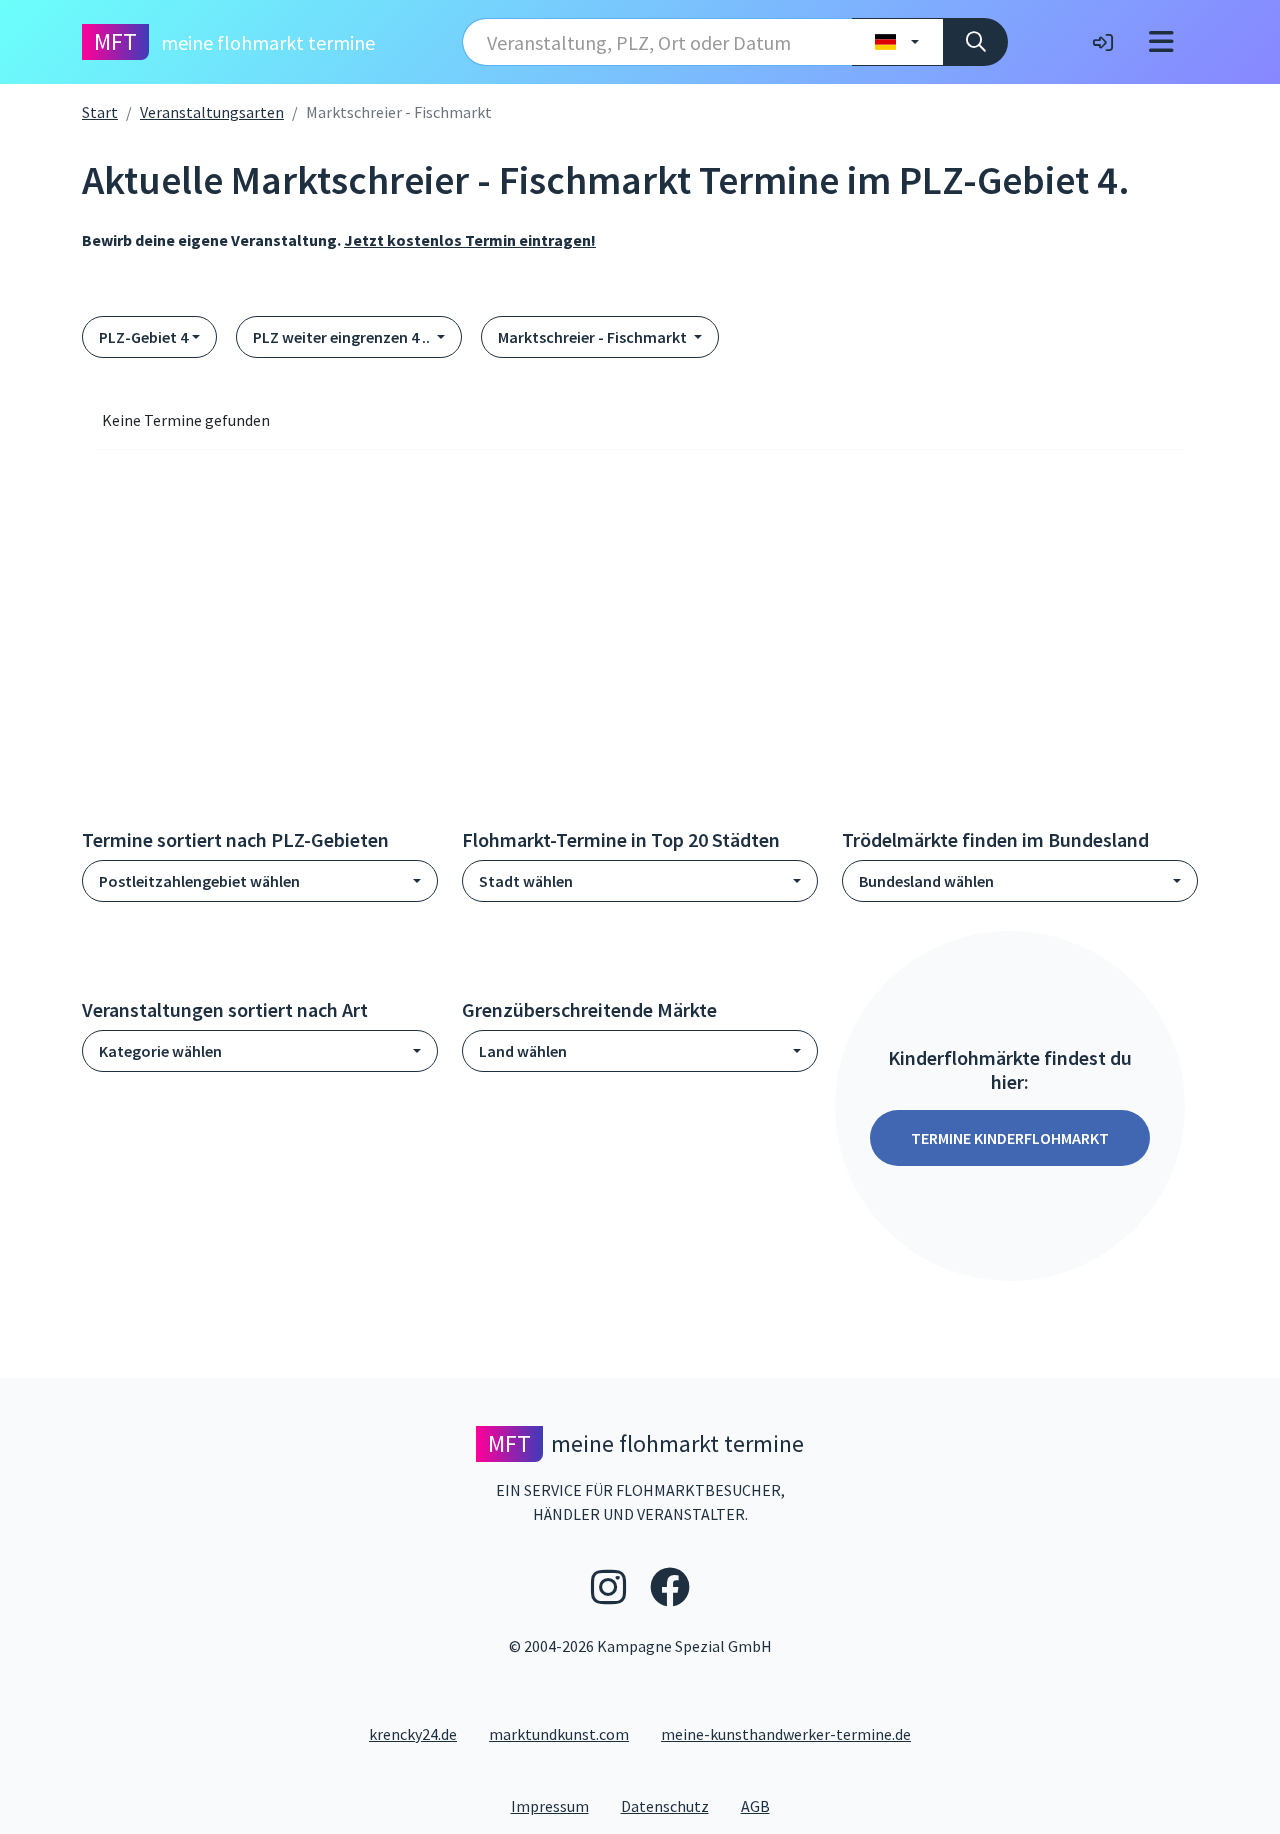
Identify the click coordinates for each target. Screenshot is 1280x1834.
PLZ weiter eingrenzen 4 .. (343, 337)
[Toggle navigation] (1161, 42)
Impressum (558, 1805)
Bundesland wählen (926, 881)
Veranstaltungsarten (212, 112)
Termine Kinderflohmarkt (1010, 1138)
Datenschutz (673, 1805)
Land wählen (523, 1051)
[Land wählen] (897, 42)
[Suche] (975, 42)
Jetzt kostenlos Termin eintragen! (470, 240)
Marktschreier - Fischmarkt (594, 337)
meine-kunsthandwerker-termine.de (786, 1734)
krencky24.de (413, 1734)
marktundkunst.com (559, 1734)
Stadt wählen (526, 881)
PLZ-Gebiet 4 (143, 337)
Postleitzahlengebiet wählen (199, 881)
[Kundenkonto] (1103, 42)
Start (100, 112)
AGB (763, 1805)
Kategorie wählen (160, 1051)
